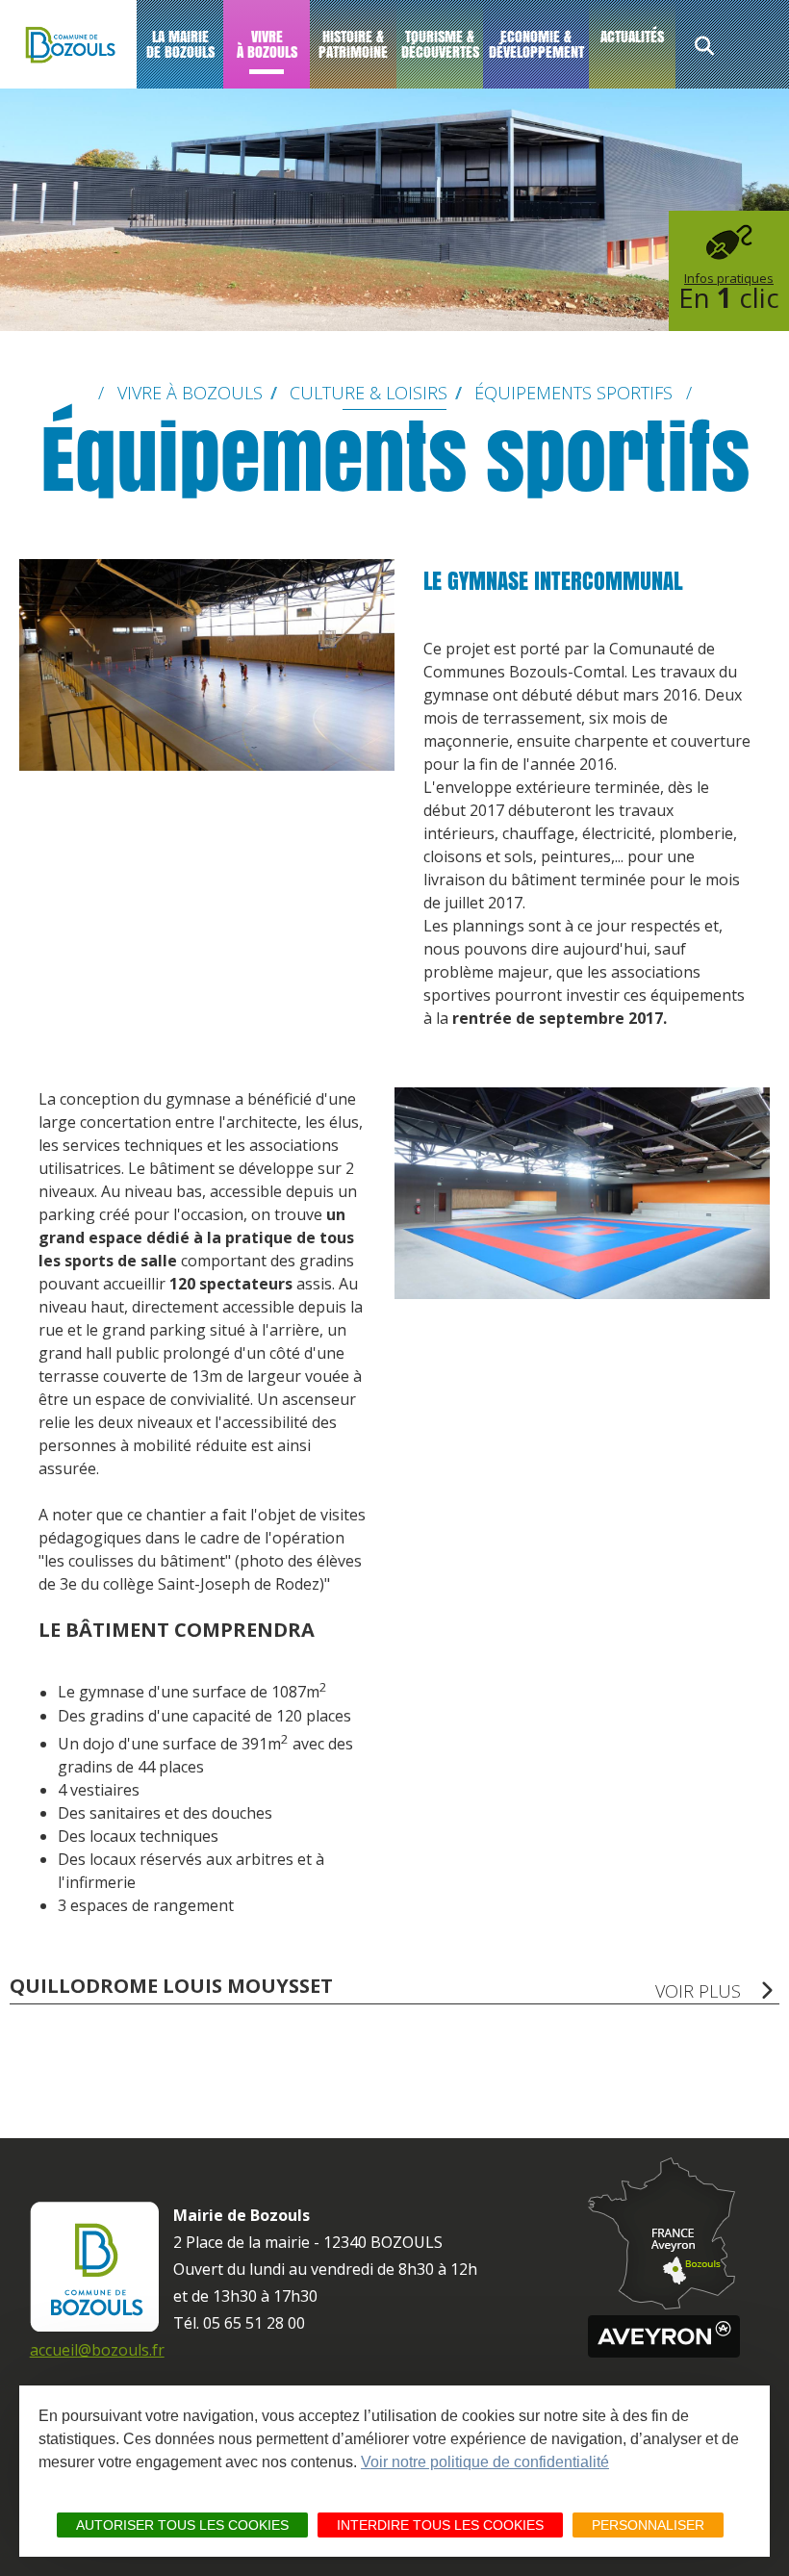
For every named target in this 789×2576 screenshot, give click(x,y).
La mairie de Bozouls (180, 44)
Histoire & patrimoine (353, 44)
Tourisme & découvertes (440, 44)
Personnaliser (648, 2525)
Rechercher (704, 48)
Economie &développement (536, 44)
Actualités (632, 36)
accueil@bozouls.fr (97, 2350)
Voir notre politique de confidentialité (485, 2462)
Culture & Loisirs (369, 393)
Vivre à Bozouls (267, 44)
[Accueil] (68, 45)
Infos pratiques (729, 293)
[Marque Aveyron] (664, 2336)
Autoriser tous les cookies (182, 2525)
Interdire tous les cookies (440, 2525)
